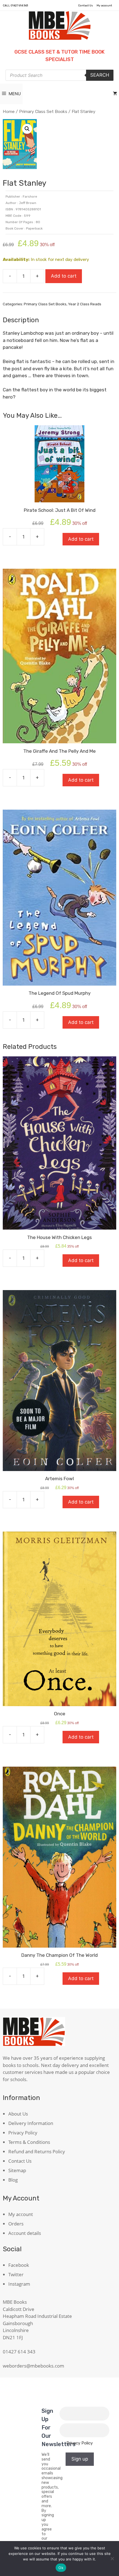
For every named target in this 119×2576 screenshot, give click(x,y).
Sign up (80, 2459)
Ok (61, 2568)
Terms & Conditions (29, 2142)
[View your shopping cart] (115, 94)
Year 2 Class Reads (85, 304)
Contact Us (86, 6)
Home (9, 111)
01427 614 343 (19, 6)
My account (104, 6)
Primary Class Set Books (43, 111)
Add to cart (64, 276)
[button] (27, 129)
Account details (25, 2233)
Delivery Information (31, 2123)
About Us (18, 2114)
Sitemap (17, 2170)
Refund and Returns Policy (37, 2151)
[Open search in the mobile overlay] (59, 75)
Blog (13, 2180)
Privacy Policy (23, 2133)
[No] (112, 2559)
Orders (16, 2224)
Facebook (19, 2265)
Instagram (19, 2284)
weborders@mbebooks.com (33, 2366)
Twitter (16, 2274)
